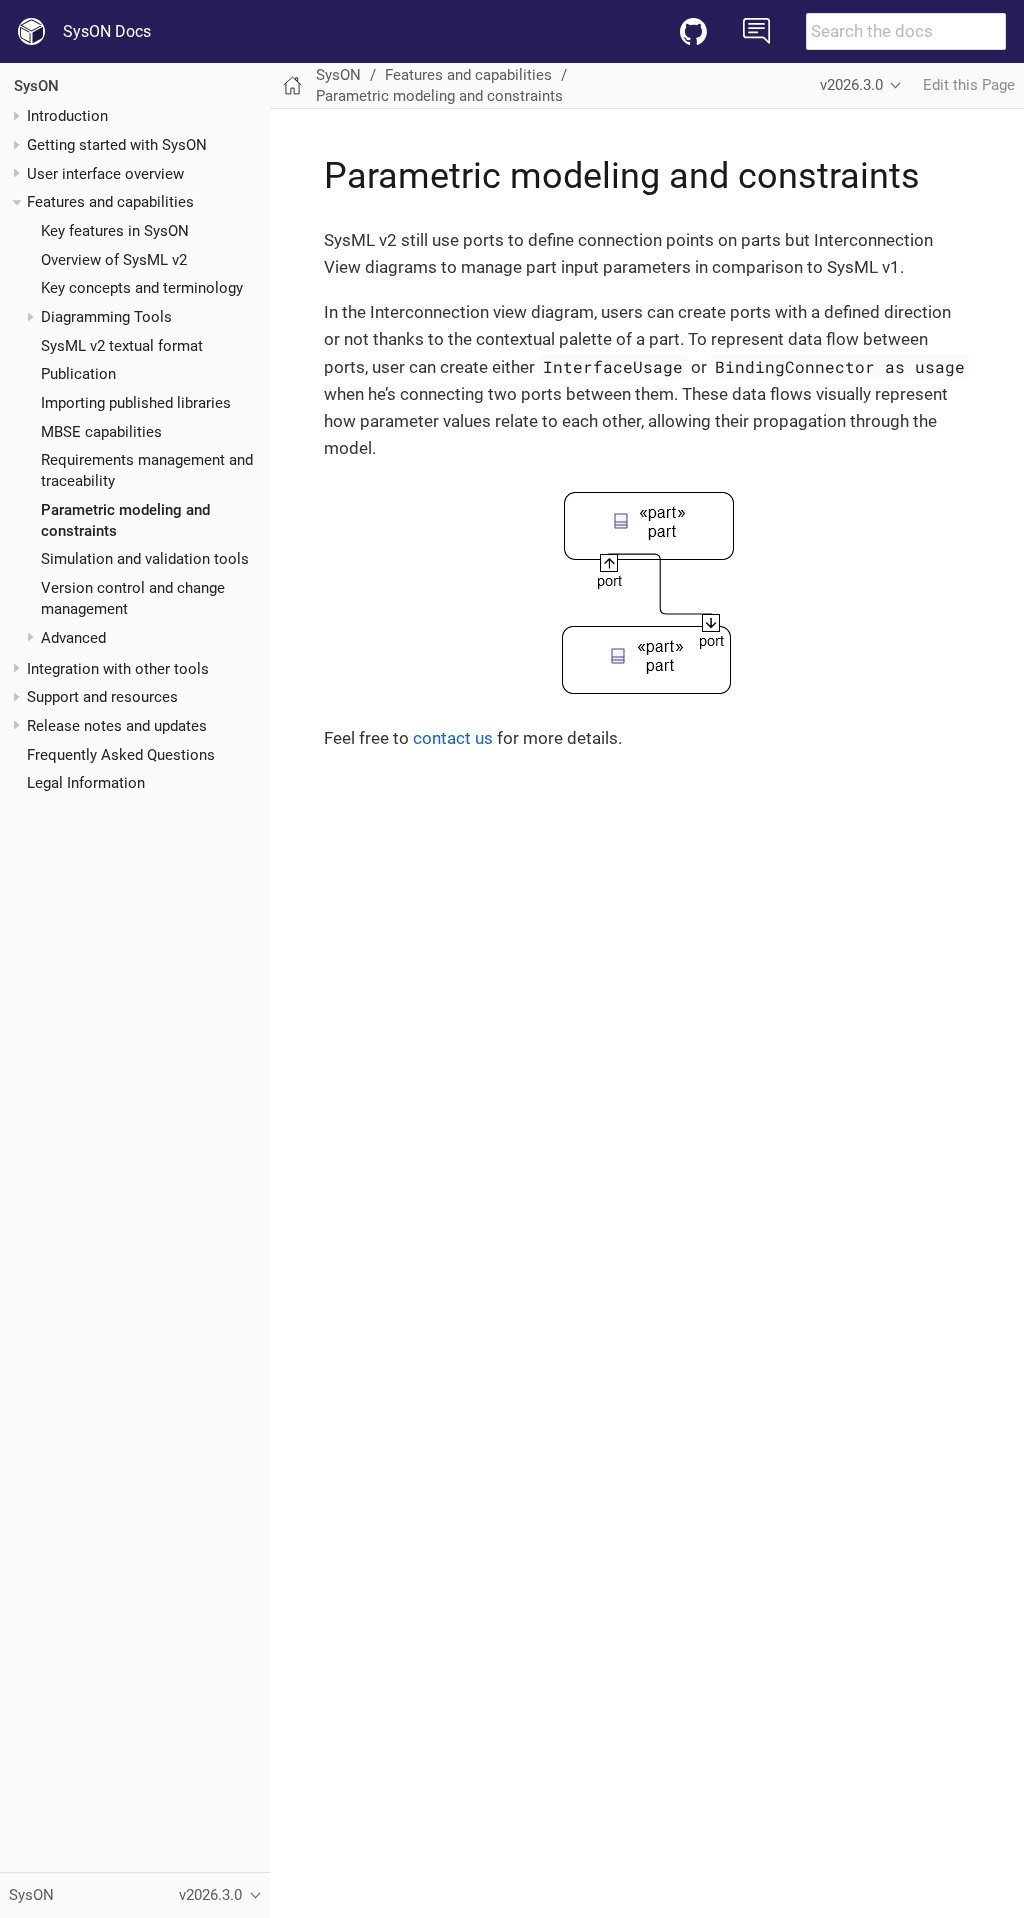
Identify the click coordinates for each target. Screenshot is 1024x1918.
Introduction (67, 116)
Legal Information (86, 783)
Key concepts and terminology (142, 288)
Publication (78, 374)
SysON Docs (107, 31)
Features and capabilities (110, 202)
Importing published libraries (136, 403)
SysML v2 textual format (122, 346)
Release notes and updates (117, 726)
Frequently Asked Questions (121, 755)
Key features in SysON (115, 231)
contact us (453, 738)
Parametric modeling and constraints (439, 96)
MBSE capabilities (101, 432)
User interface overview (105, 174)
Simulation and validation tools (145, 559)
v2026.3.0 (851, 85)
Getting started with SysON (117, 145)
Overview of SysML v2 (114, 260)
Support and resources (102, 697)
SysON (36, 86)
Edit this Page (969, 85)
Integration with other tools (118, 669)
